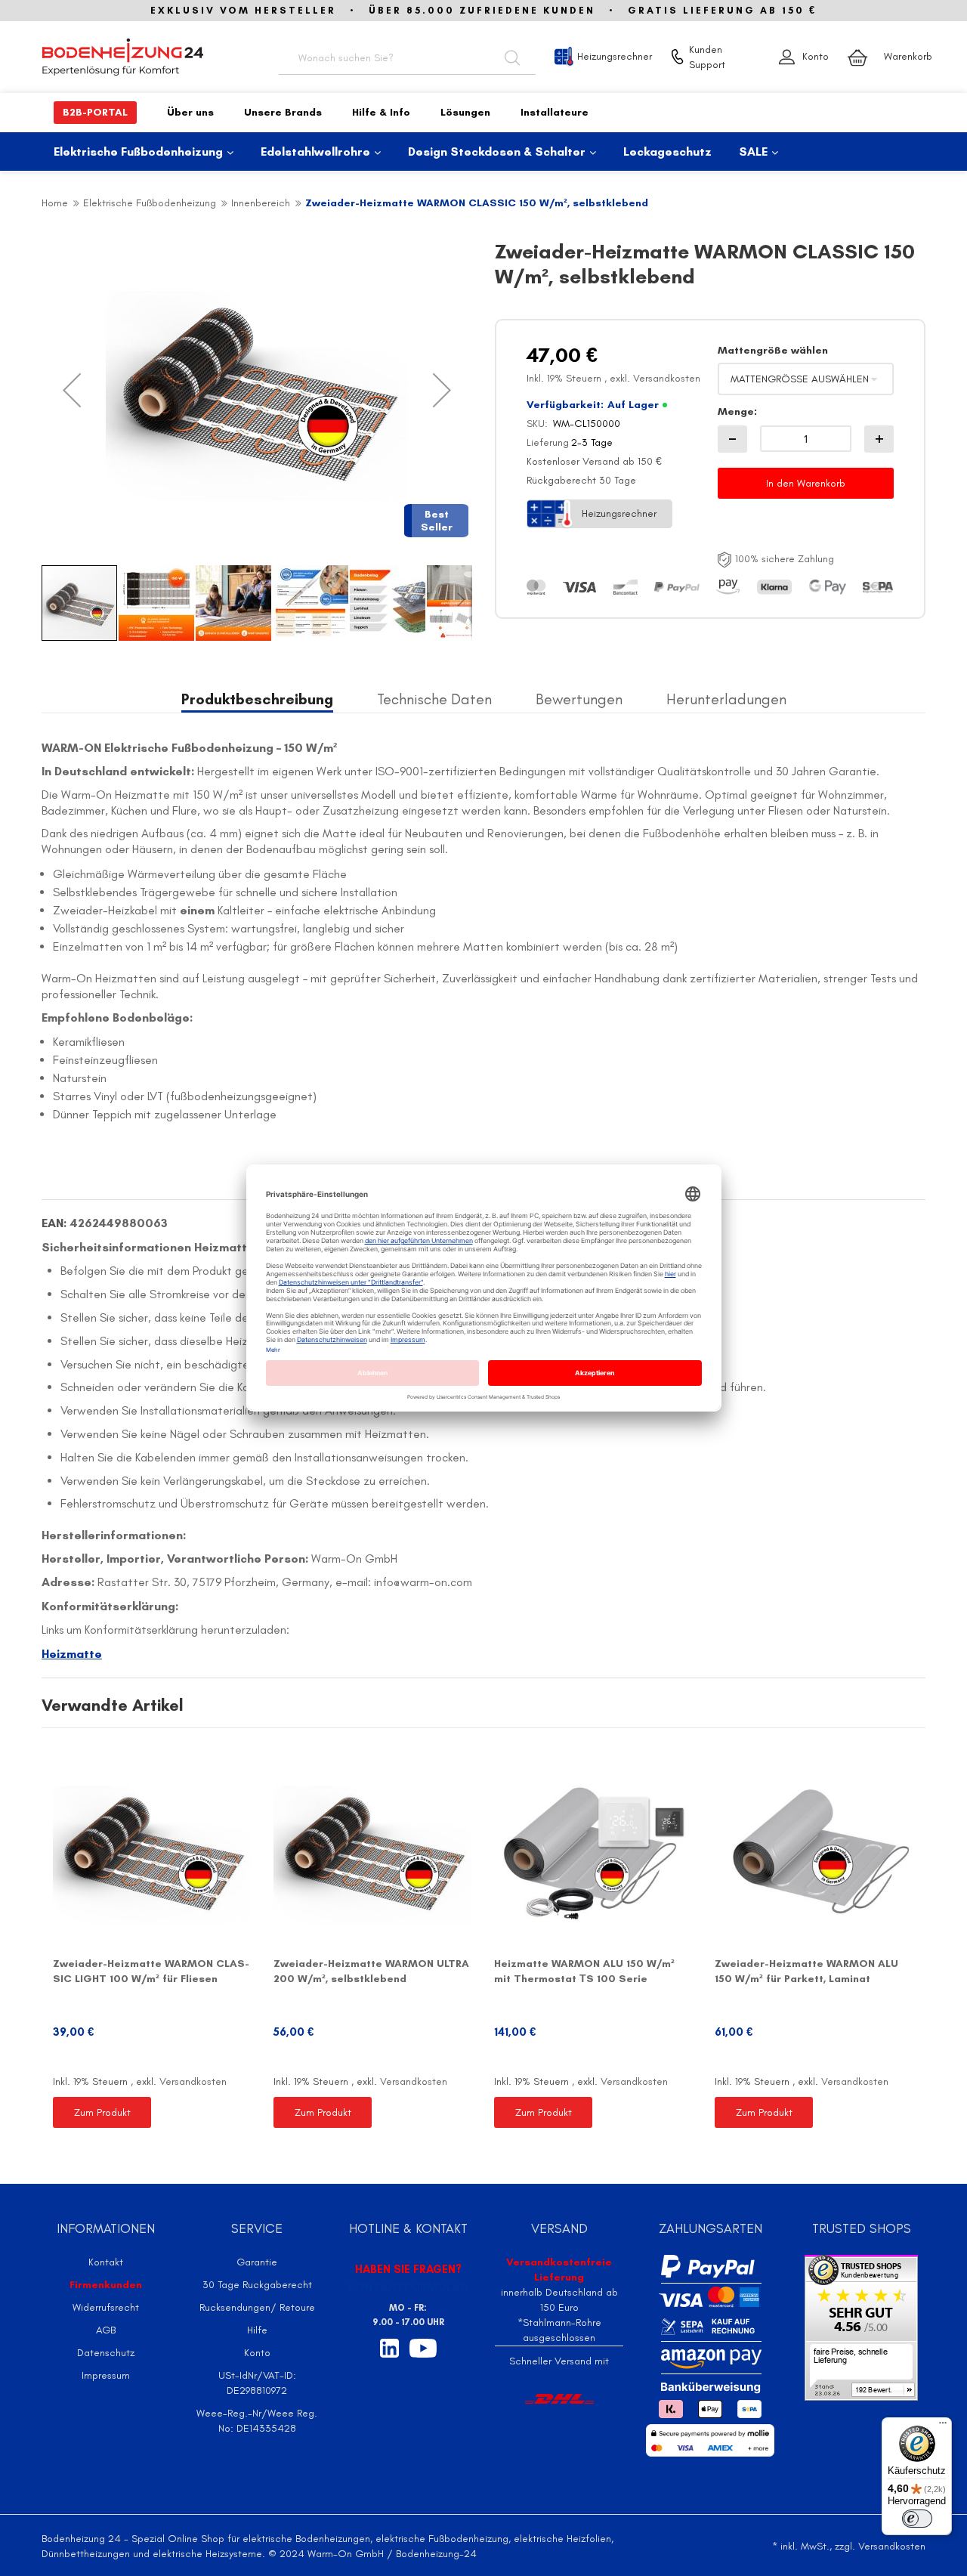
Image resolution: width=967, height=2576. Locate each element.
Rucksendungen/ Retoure (257, 2307)
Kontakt (106, 2262)
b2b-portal (95, 112)
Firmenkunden (106, 2285)
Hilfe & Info (381, 112)
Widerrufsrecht (106, 2307)
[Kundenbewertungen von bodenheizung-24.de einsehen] (861, 2327)
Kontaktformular (408, 2287)
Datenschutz (106, 2353)
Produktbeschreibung (257, 699)
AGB (106, 2330)
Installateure (555, 112)
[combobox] (407, 57)
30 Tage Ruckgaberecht (257, 2285)
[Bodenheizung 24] (144, 57)
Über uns (190, 112)
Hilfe (257, 2330)
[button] (72, 390)
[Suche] (512, 57)
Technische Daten (434, 699)
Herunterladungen (726, 699)
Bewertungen (579, 699)
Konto (816, 56)
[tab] (257, 700)
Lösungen (465, 112)
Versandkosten (667, 378)
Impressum (106, 2375)
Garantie (257, 2262)
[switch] (917, 2519)
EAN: (54, 1223)
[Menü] (943, 2426)
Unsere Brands (283, 112)
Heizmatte (72, 1654)
